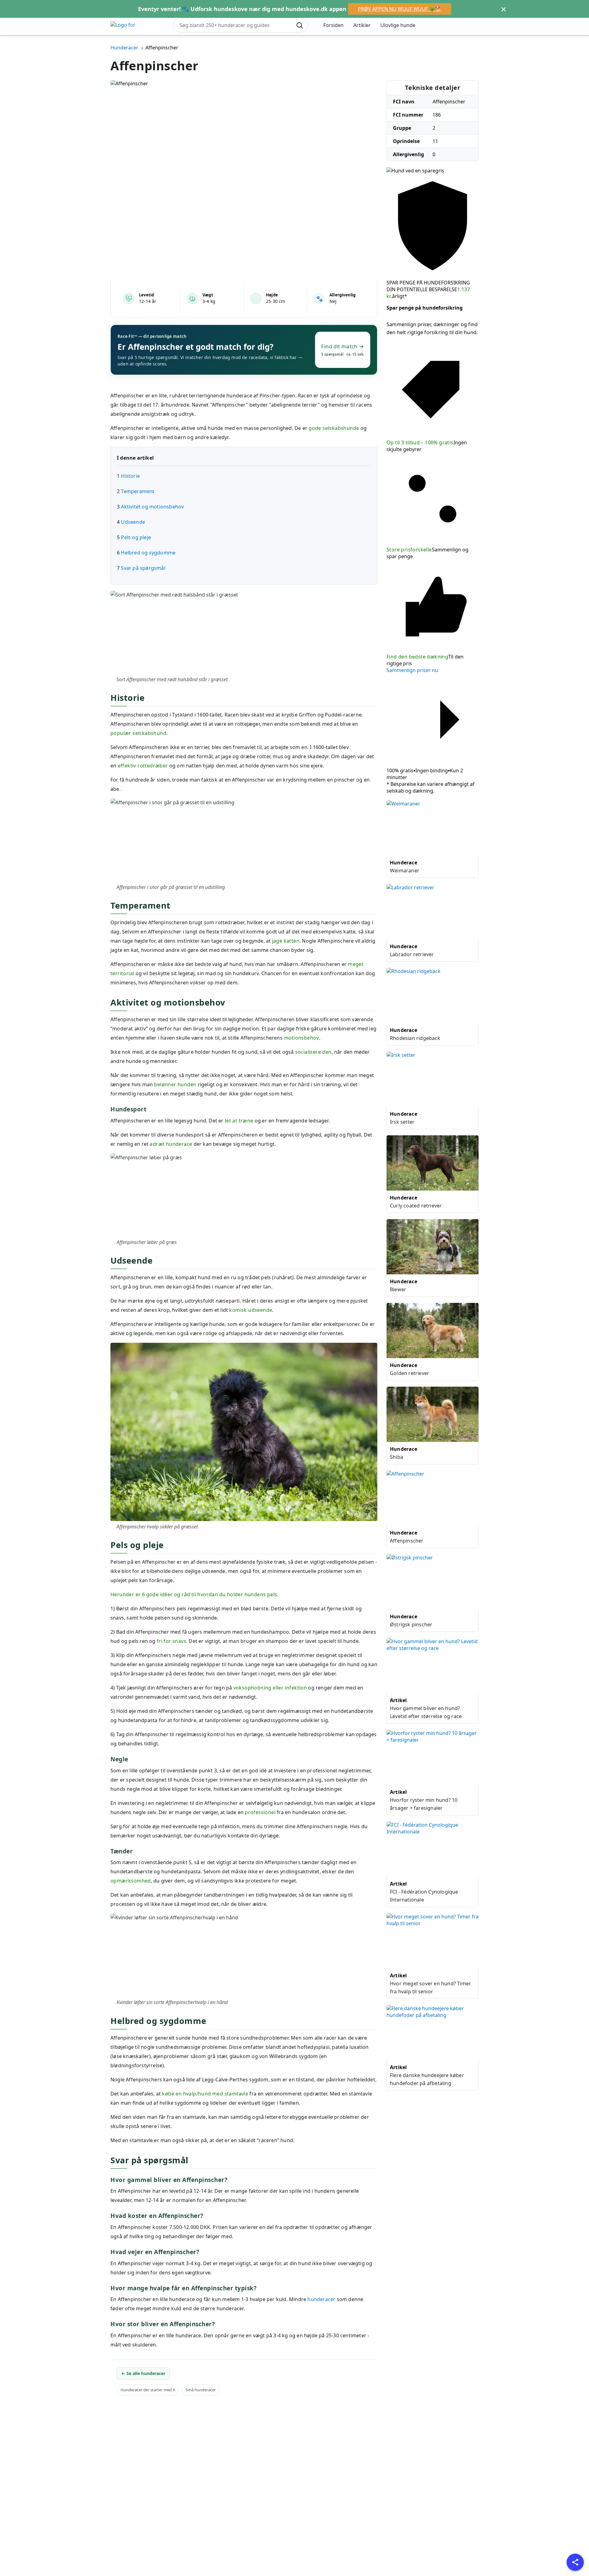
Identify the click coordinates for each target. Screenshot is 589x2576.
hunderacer (321, 2299)
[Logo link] (137, 25)
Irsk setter (402, 1122)
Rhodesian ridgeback (415, 1038)
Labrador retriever (412, 954)
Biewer (398, 1289)
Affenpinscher (407, 1541)
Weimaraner (405, 871)
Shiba (397, 1457)
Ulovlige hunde (398, 25)
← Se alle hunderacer (143, 2373)
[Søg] (299, 25)
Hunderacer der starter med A (148, 2390)
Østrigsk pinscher (411, 1624)
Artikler (362, 25)
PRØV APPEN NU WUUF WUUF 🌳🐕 (399, 9)
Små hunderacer (201, 2390)
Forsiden (333, 25)
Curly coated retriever (416, 1206)
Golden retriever (410, 1373)
